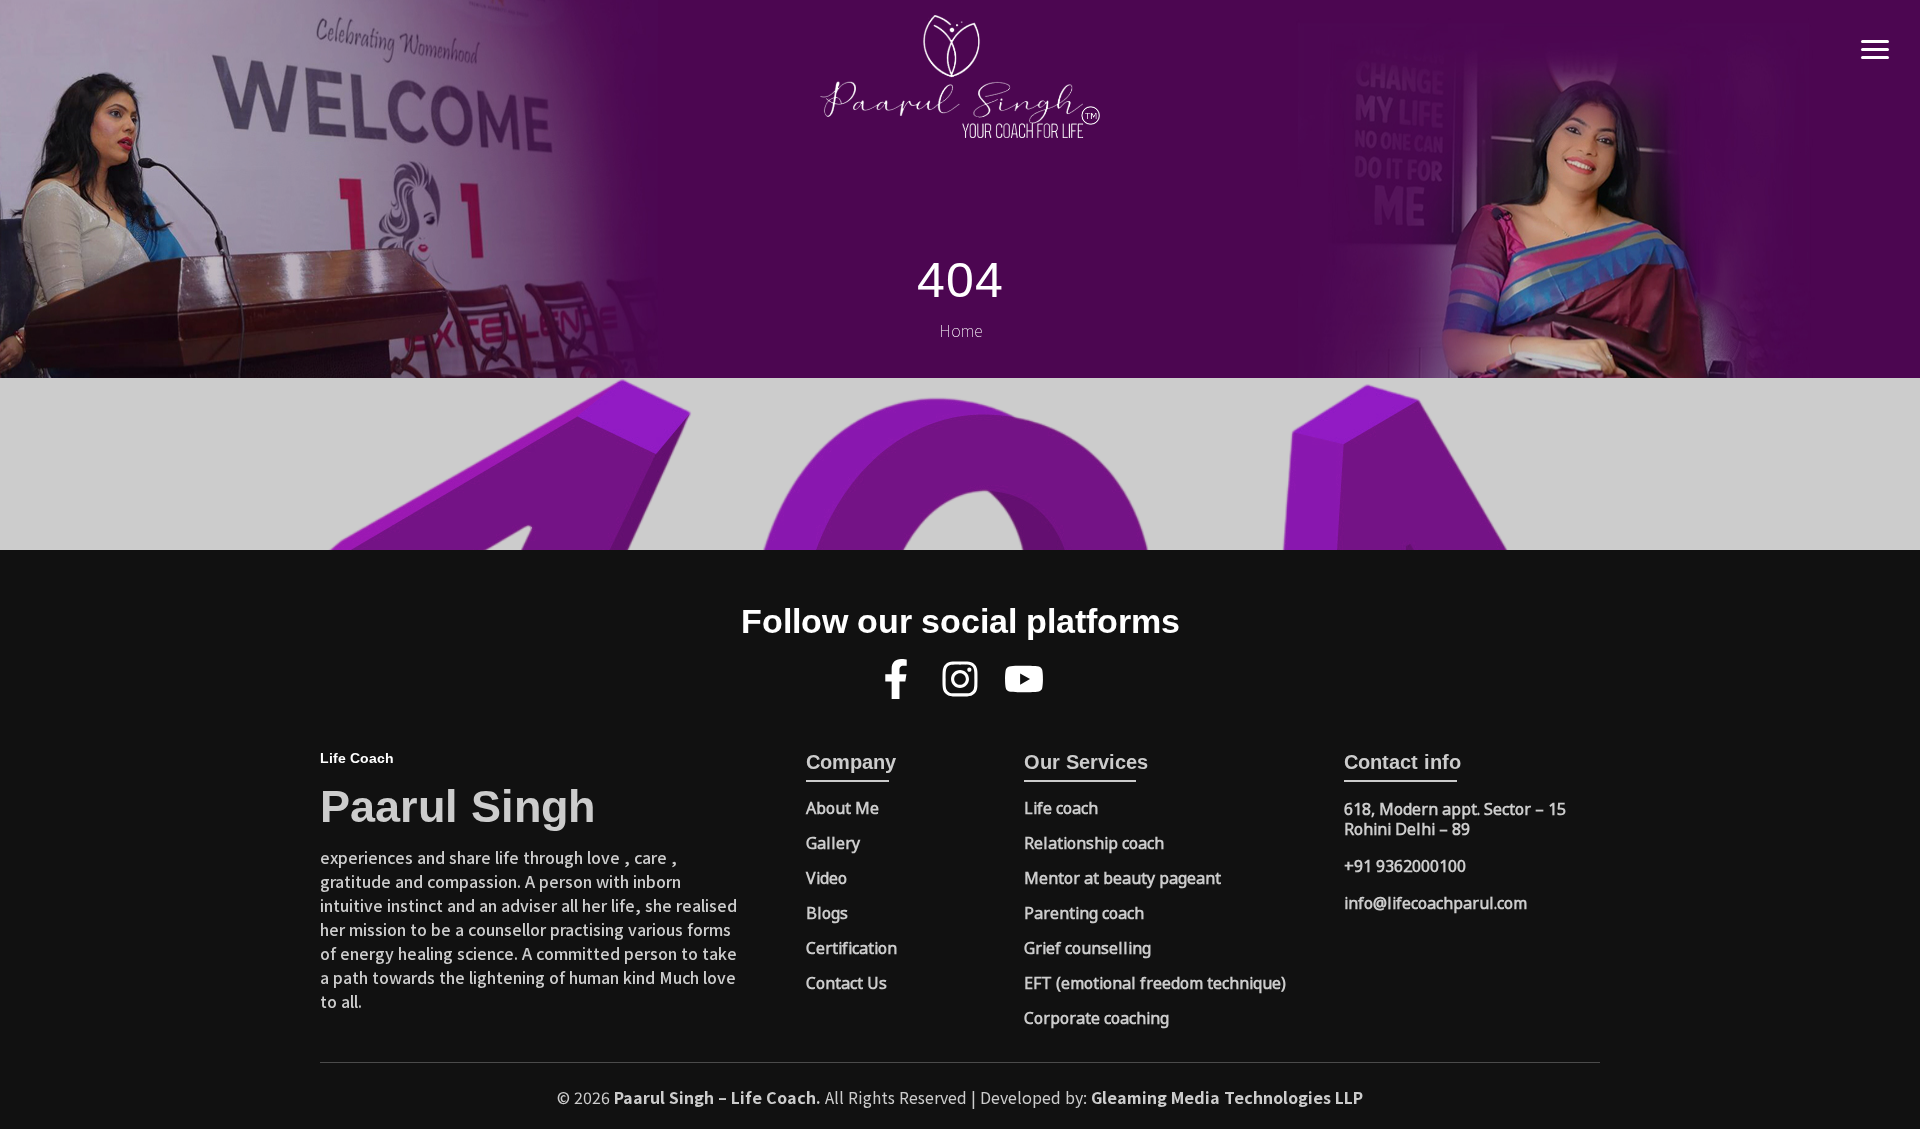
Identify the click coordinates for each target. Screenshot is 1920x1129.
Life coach (1061, 807)
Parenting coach (1084, 912)
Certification (851, 947)
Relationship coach (1094, 842)
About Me (842, 807)
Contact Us (846, 982)
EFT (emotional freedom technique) (1155, 982)
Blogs (827, 912)
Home (960, 330)
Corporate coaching (1096, 1017)
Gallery (833, 842)
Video (826, 877)
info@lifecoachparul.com (1435, 902)
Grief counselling (1087, 947)
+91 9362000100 (1405, 865)
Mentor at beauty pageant (1122, 877)
